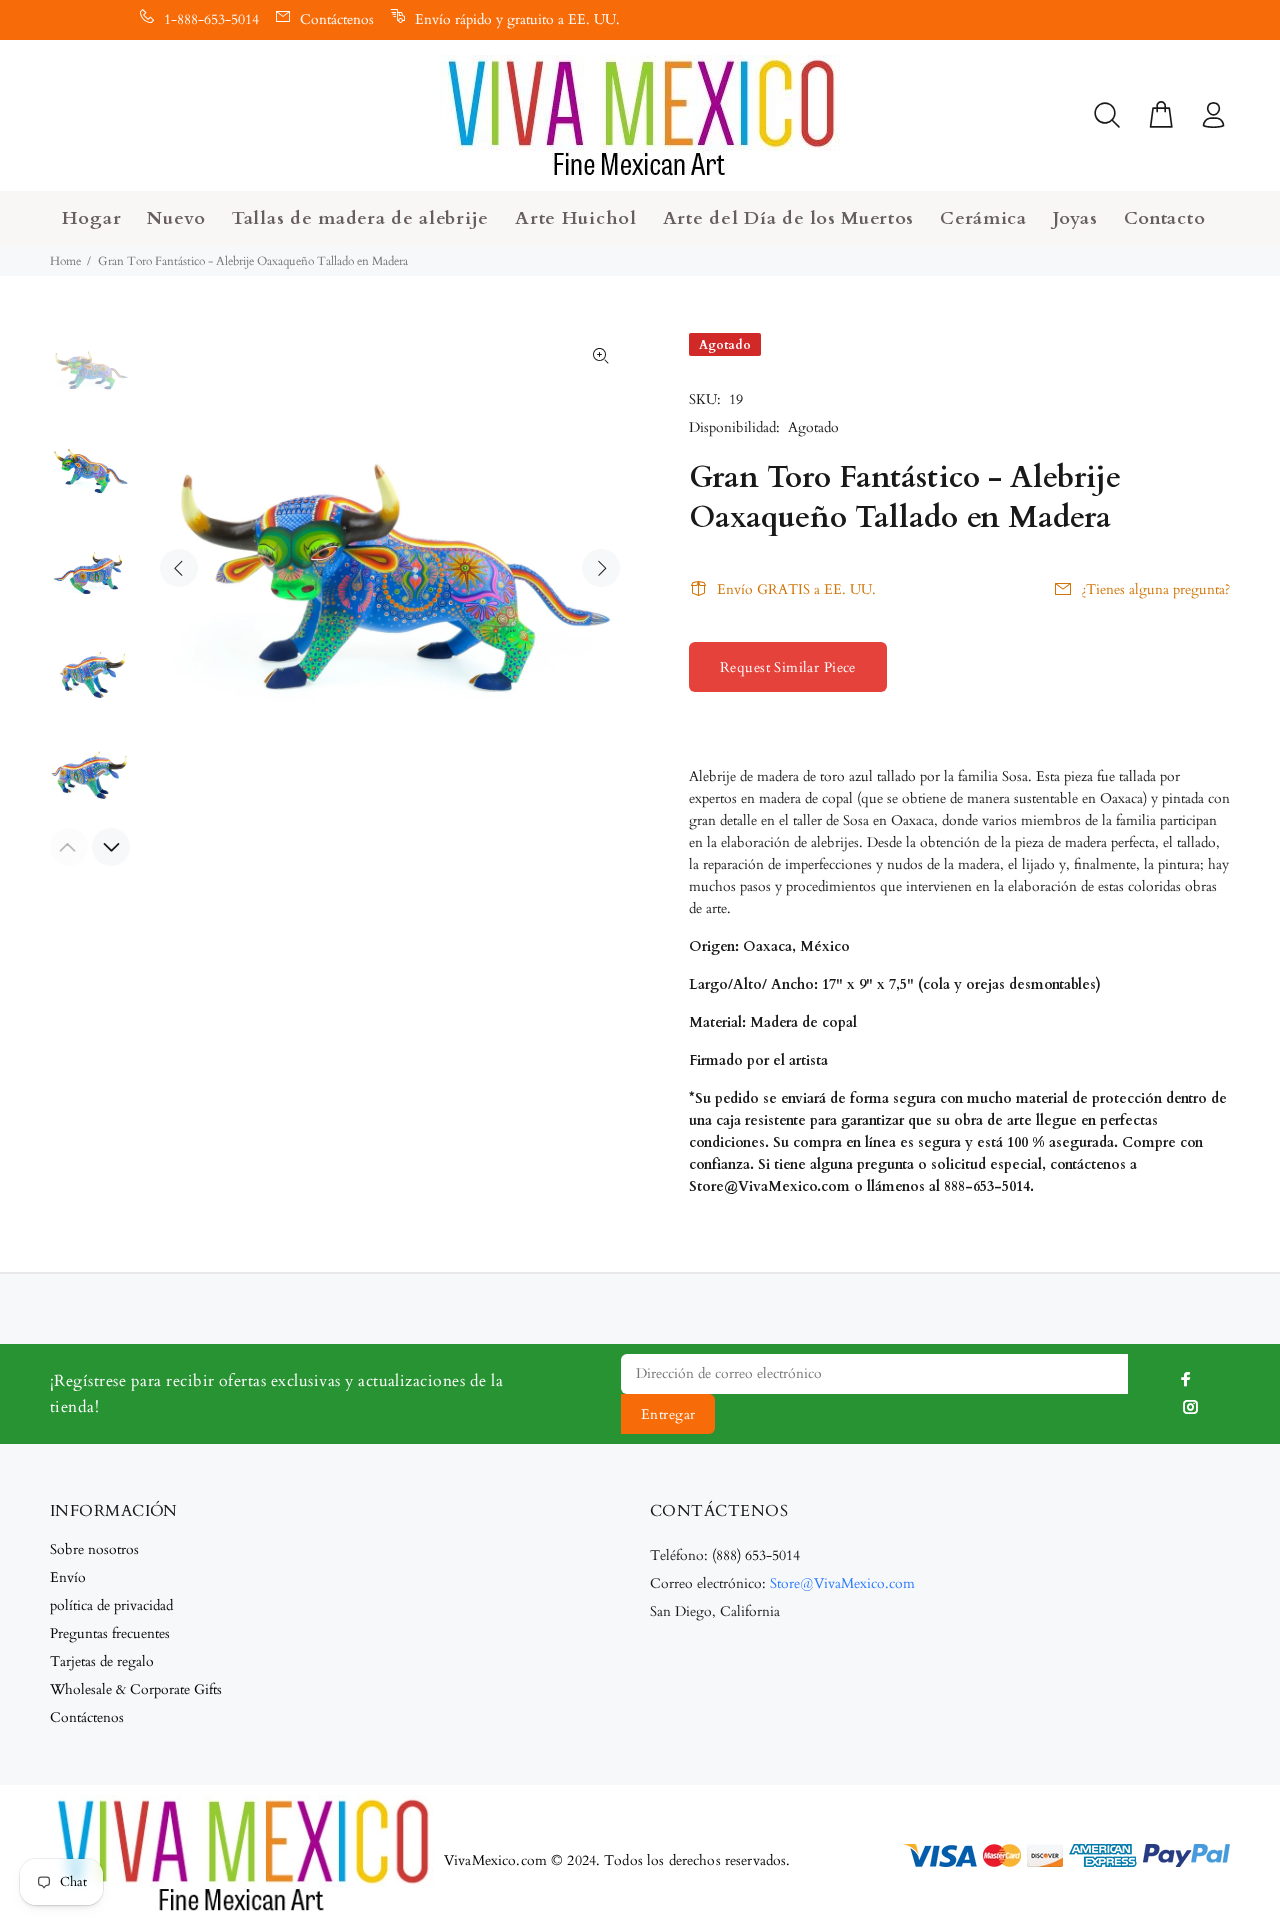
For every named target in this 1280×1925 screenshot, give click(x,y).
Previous (179, 568)
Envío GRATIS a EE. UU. (796, 589)
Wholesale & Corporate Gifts (136, 1689)
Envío (68, 1577)
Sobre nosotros (94, 1549)
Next (601, 568)
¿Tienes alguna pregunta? (1155, 589)
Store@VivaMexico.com (842, 1583)
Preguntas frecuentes (110, 1633)
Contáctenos (337, 19)
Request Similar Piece (788, 667)
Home (65, 261)
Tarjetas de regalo (102, 1661)
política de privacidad (111, 1605)
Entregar (668, 1414)
